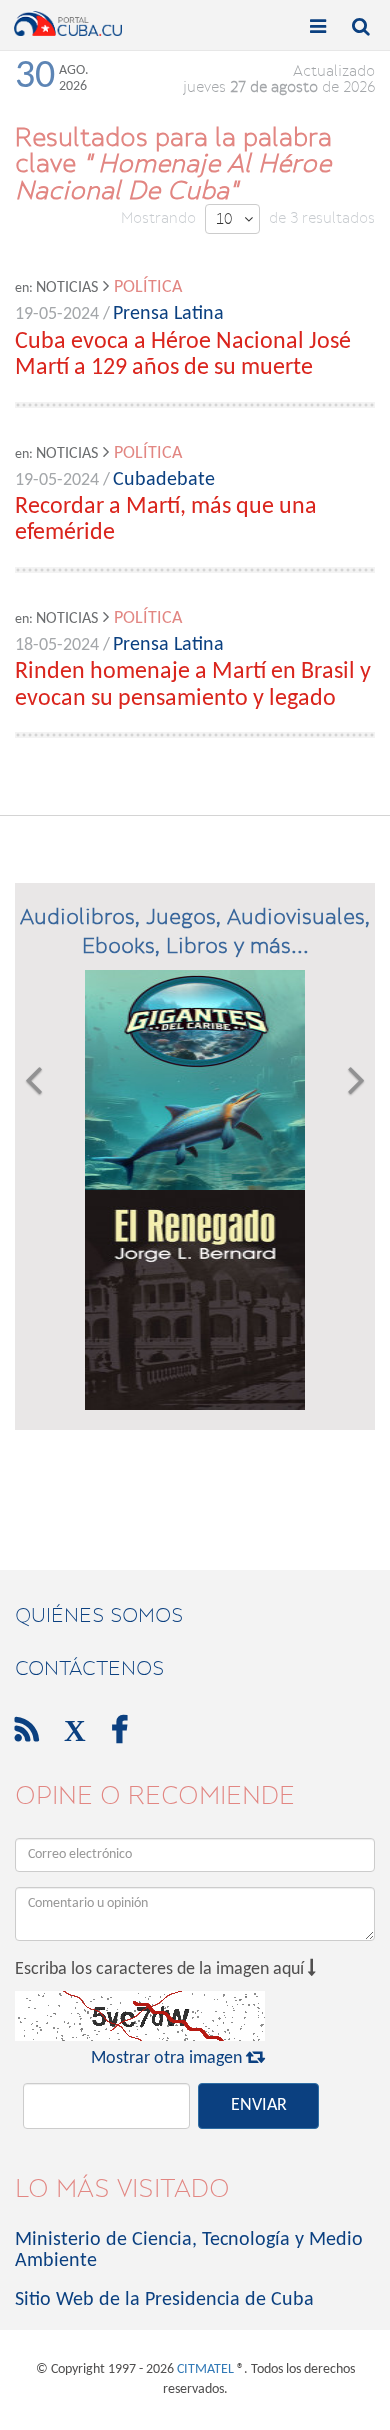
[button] (33, 1190)
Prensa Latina (168, 314)
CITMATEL (205, 2369)
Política (148, 287)
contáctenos (89, 1668)
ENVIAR (259, 2105)
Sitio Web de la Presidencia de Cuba (164, 2300)
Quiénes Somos (99, 1615)
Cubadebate (164, 480)
